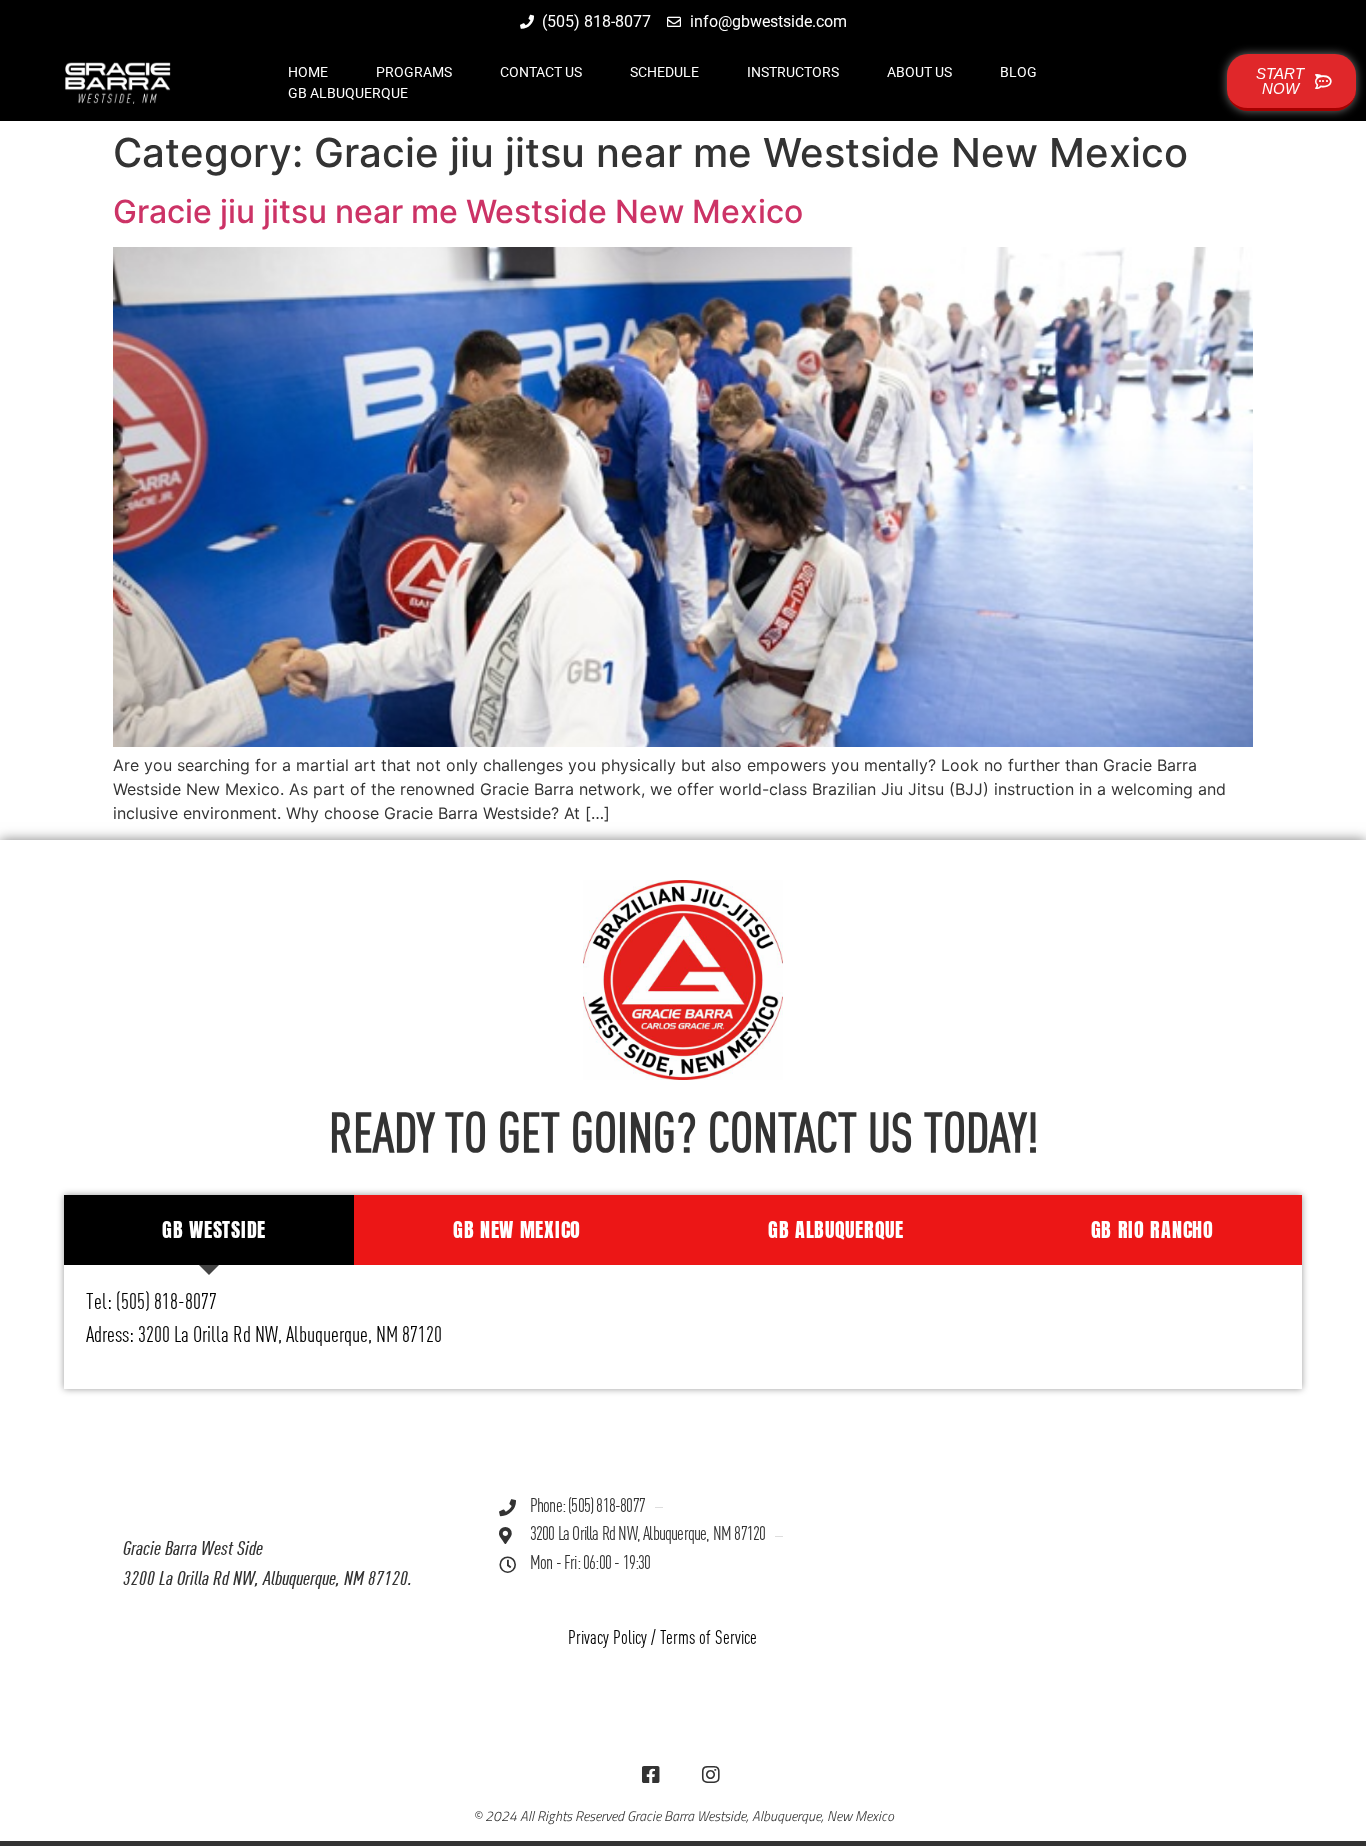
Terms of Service (708, 1638)
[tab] (209, 1230)
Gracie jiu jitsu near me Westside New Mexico (458, 211)
